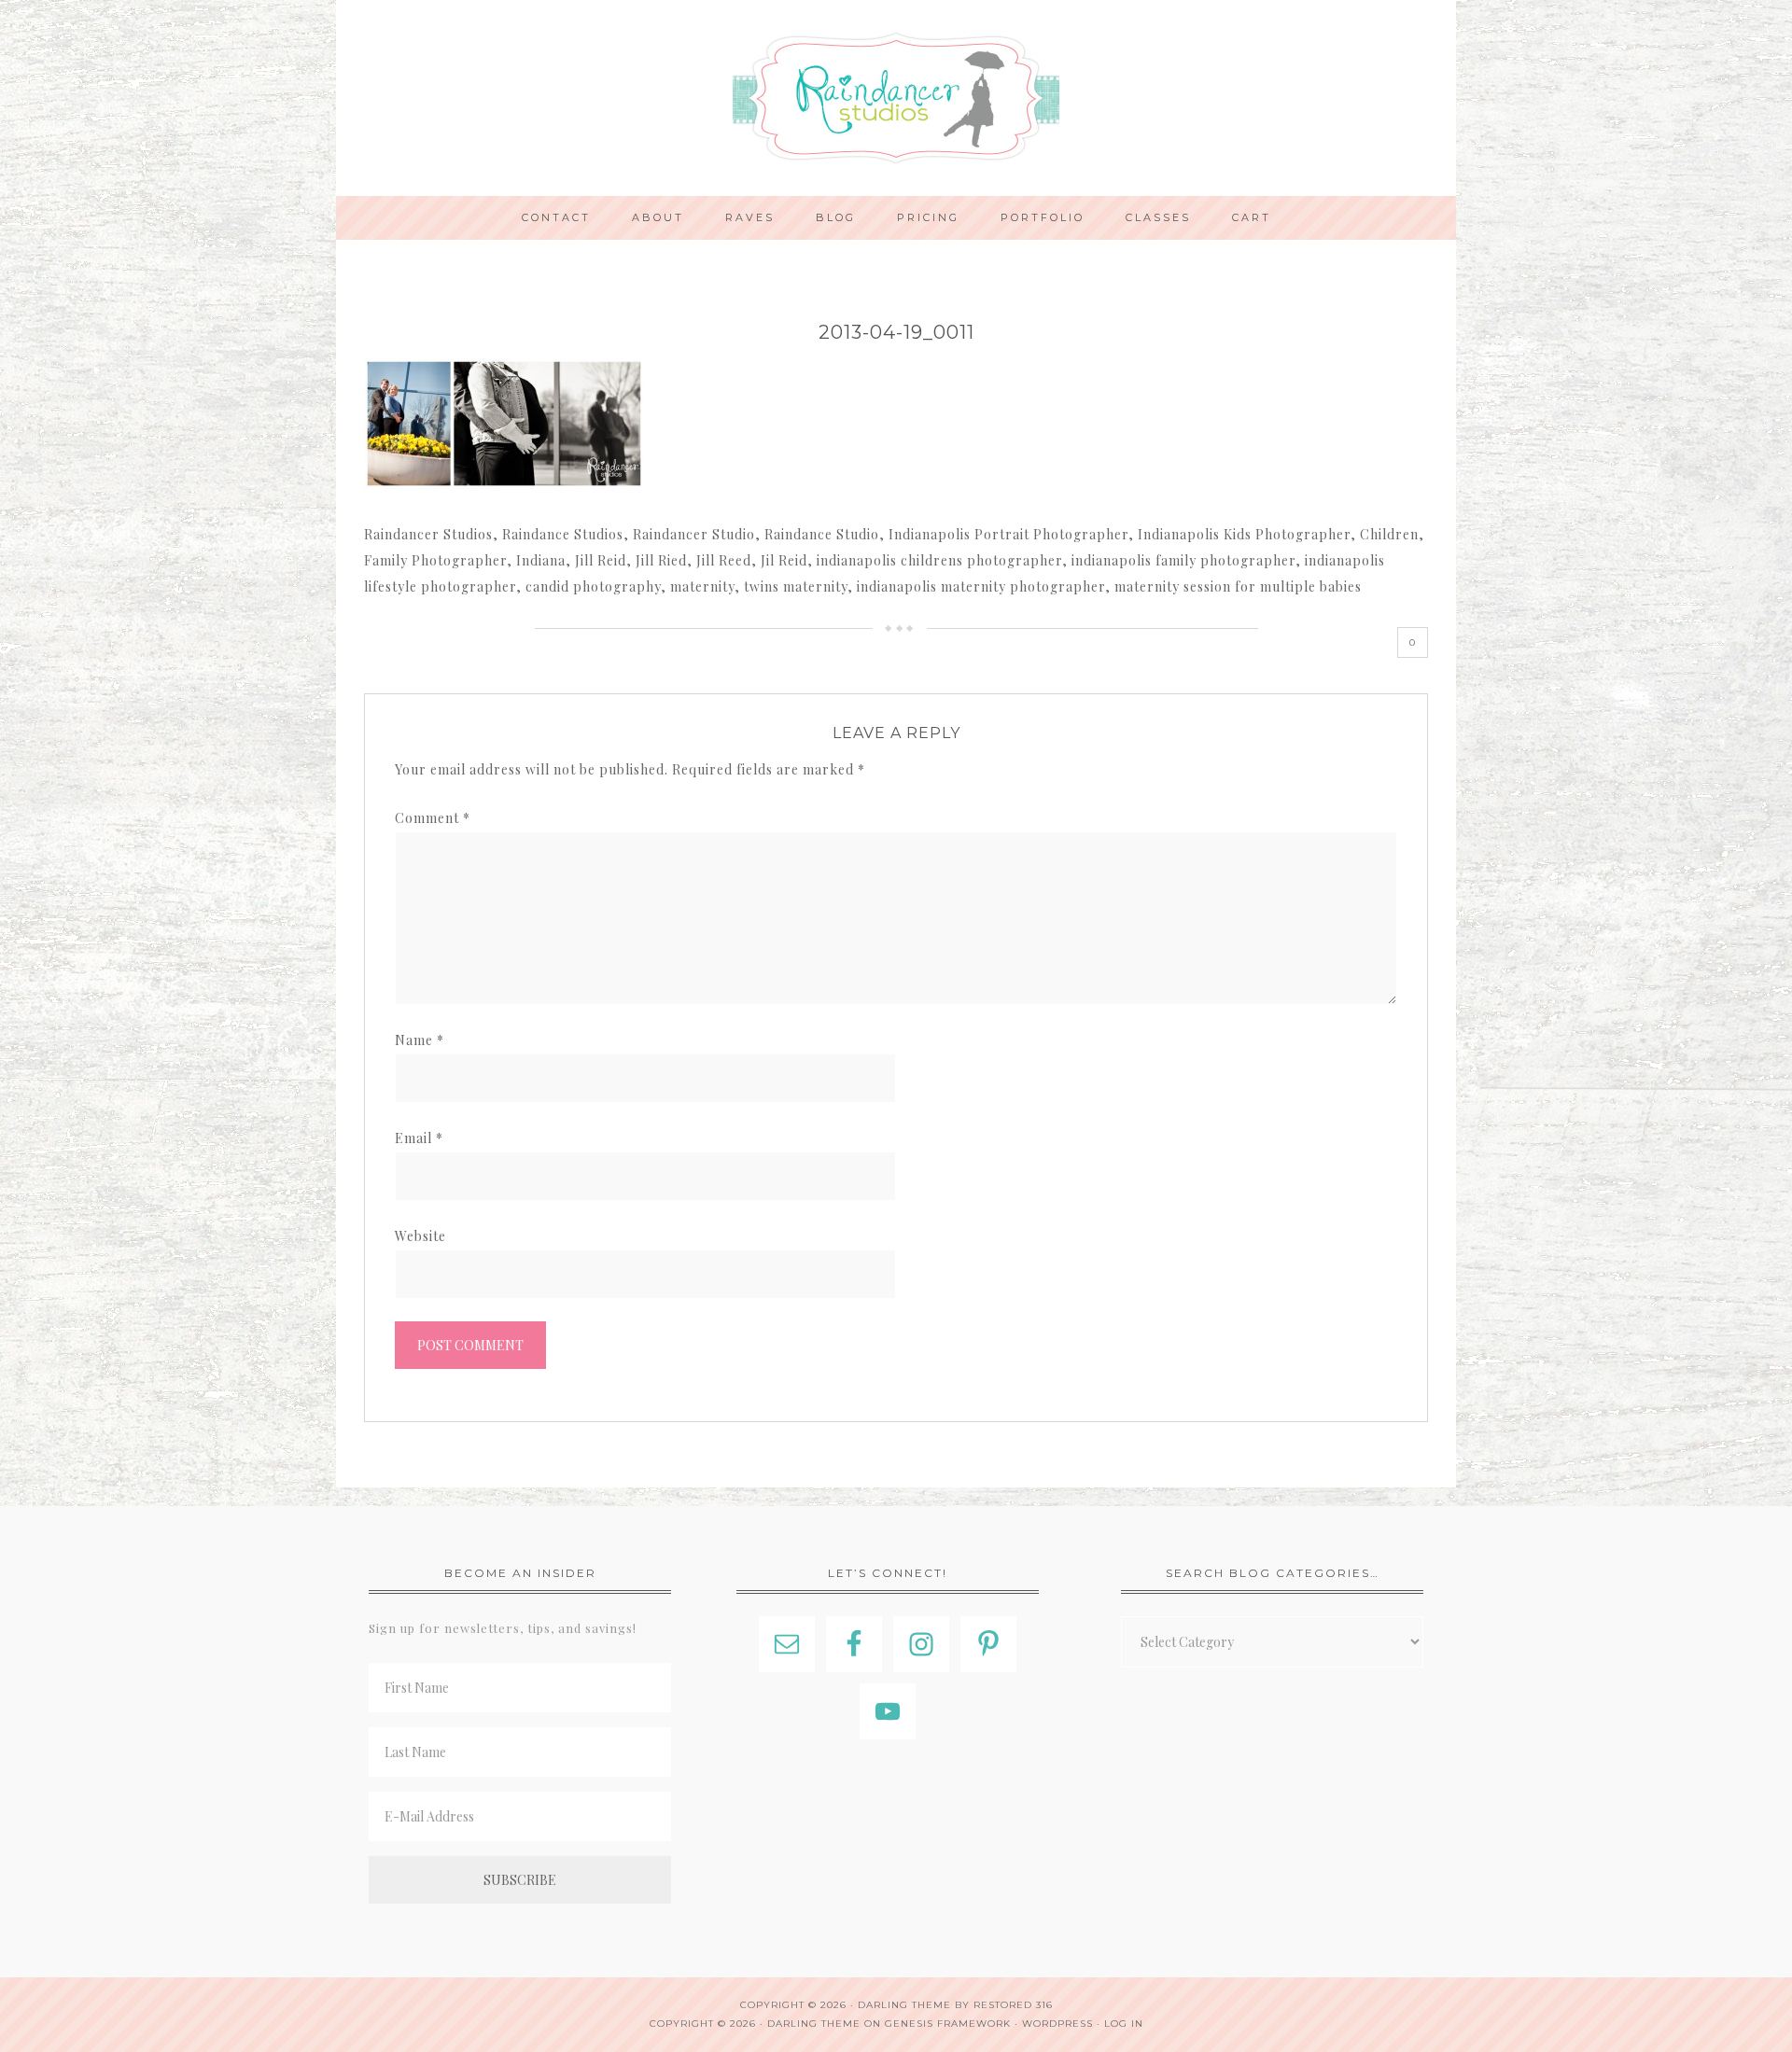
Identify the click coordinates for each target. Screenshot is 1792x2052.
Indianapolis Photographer (896, 98)
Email (419, 1138)
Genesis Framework (948, 2024)
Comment (433, 818)
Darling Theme (814, 2024)
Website (420, 1236)
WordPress (1057, 2024)
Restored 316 (1013, 2005)
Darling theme (904, 2005)
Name (420, 1040)
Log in (1124, 2024)
